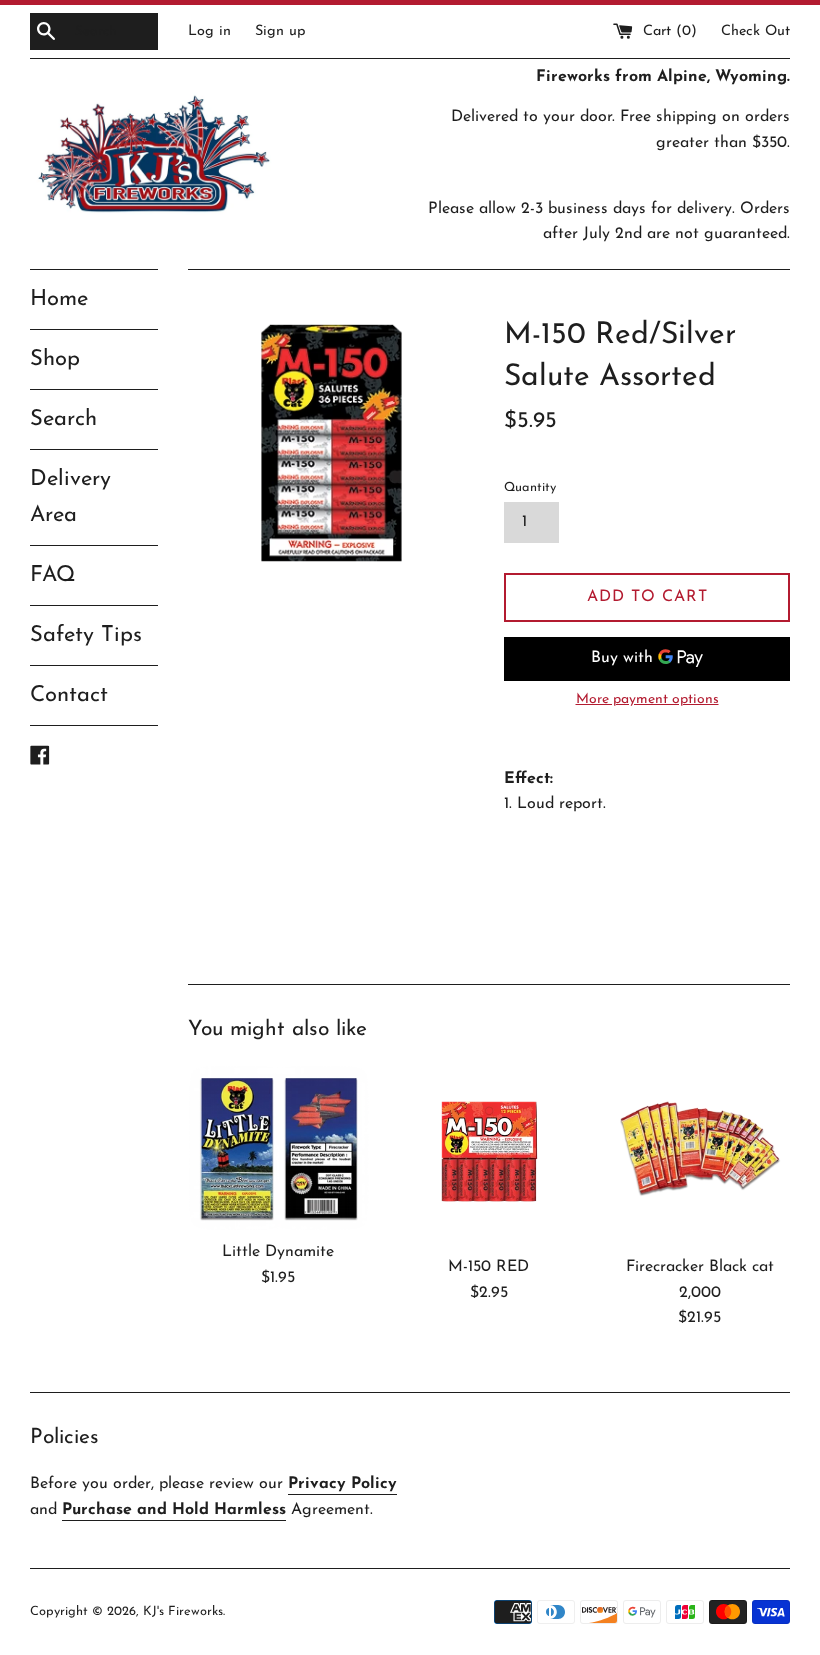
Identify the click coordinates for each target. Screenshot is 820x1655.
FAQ (53, 575)
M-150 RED (488, 1267)
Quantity (530, 487)
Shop (55, 359)
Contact (69, 695)
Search (63, 419)
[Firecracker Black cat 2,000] (699, 1155)
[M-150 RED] (489, 1155)
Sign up (280, 31)
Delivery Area (70, 497)
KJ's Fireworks (183, 1611)
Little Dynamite (278, 1252)
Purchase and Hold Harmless (174, 1510)
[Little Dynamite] (278, 1147)
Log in (209, 31)
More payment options (647, 699)
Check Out (755, 31)
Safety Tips (86, 635)
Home (59, 299)
